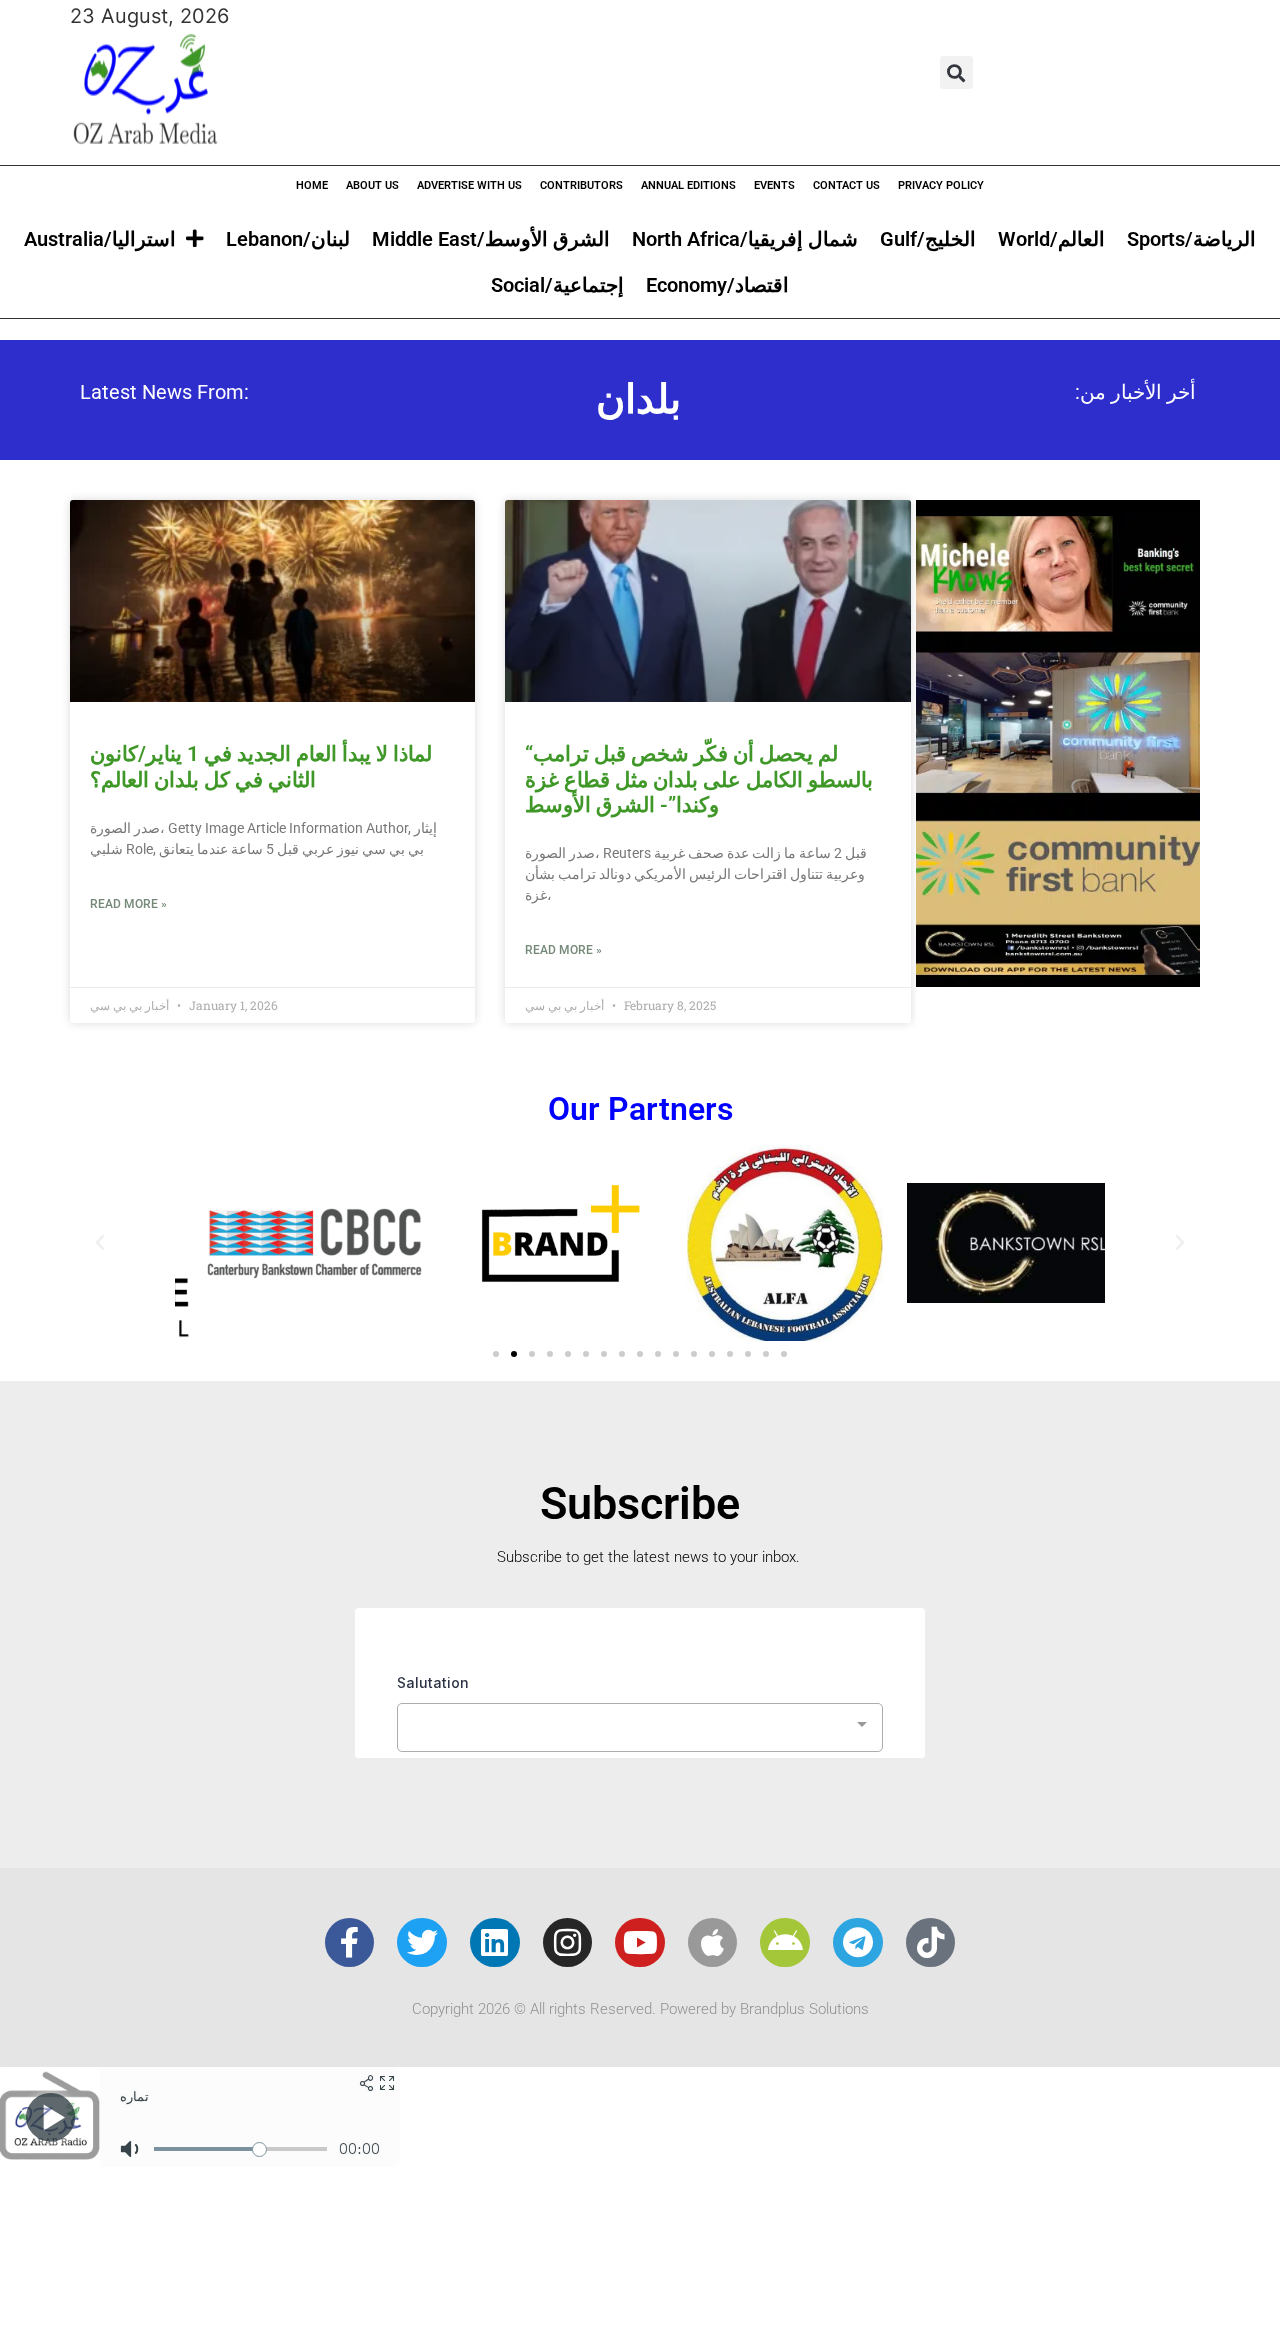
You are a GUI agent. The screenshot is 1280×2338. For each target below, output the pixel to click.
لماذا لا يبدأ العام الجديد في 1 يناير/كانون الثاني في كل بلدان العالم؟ (261, 766)
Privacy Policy (941, 185)
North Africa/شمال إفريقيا (745, 239)
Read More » (128, 904)
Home (312, 185)
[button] (956, 72)
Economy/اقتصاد (717, 285)
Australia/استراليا (100, 239)
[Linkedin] (495, 1943)
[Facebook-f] (350, 1943)
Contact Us (846, 185)
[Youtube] (640, 1943)
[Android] (785, 1943)
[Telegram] (858, 1943)
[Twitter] (422, 1943)
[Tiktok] (931, 1943)
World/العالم (1051, 239)
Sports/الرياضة (1191, 239)
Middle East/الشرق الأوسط (491, 239)
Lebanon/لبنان (288, 239)
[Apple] (713, 1943)
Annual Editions (688, 185)
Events (774, 185)
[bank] (1058, 980)
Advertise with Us (469, 185)
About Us (372, 185)
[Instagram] (568, 1943)
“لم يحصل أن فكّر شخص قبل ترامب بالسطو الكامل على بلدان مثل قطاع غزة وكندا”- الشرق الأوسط (699, 779)
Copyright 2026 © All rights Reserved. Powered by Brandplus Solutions (640, 2009)
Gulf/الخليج (928, 239)
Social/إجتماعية (557, 285)
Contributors (581, 185)
